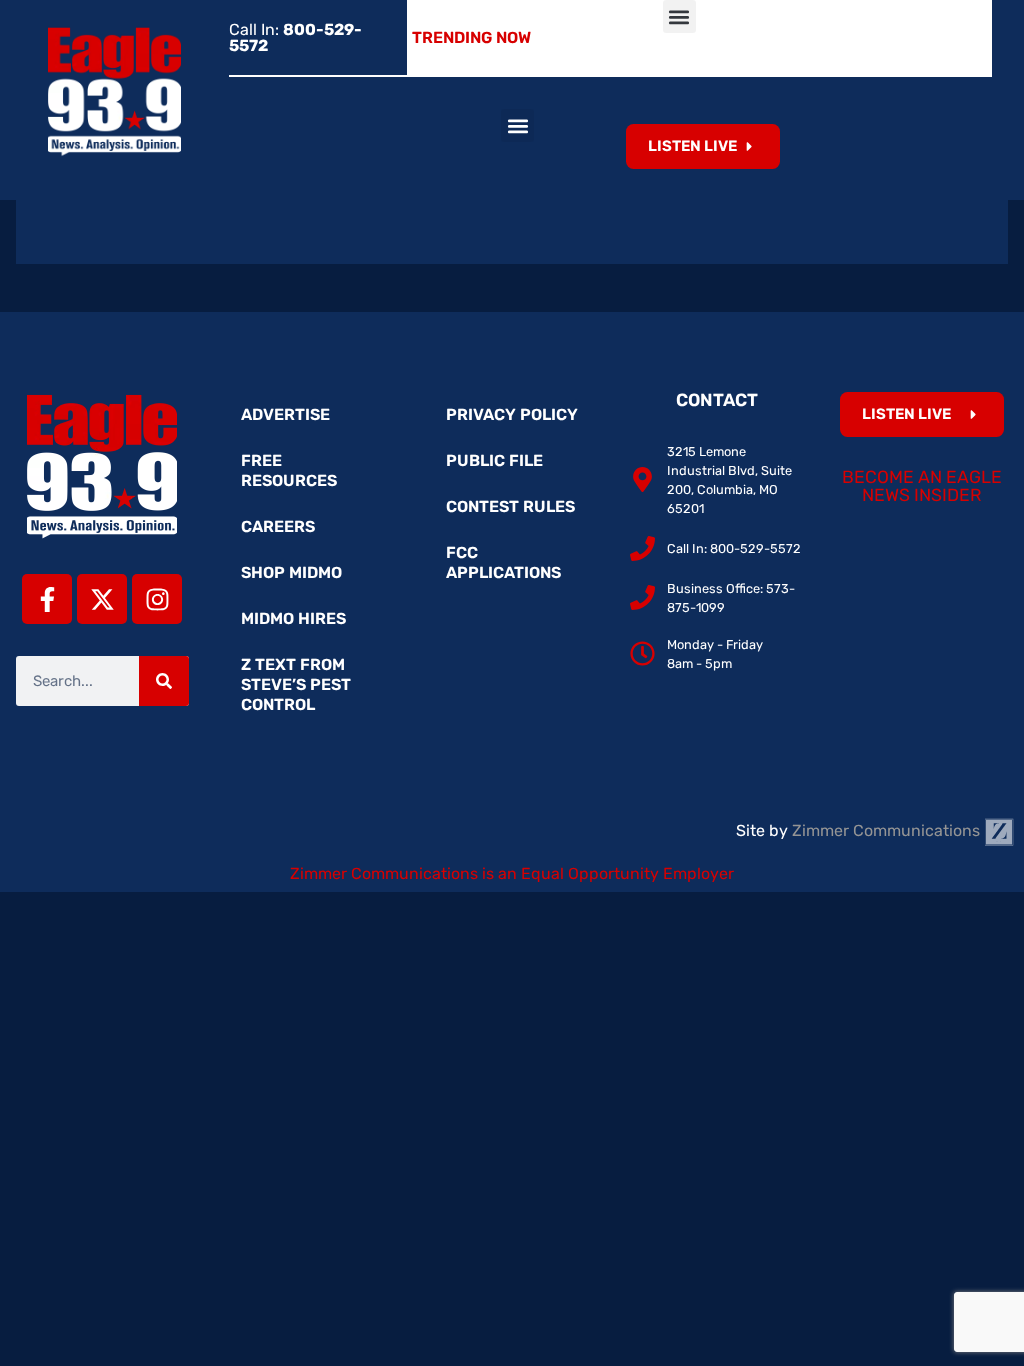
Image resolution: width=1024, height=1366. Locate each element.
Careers (278, 526)
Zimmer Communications (888, 830)
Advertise (285, 414)
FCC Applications (503, 562)
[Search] (164, 681)
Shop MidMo (291, 572)
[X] (102, 599)
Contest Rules (510, 506)
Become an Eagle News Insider (922, 486)
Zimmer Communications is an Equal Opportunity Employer (512, 873)
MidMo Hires (293, 618)
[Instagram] (157, 599)
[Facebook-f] (47, 599)
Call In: (295, 37)
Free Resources (289, 470)
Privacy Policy (512, 414)
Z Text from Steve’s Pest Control (296, 684)
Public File (494, 460)
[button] (679, 16)
